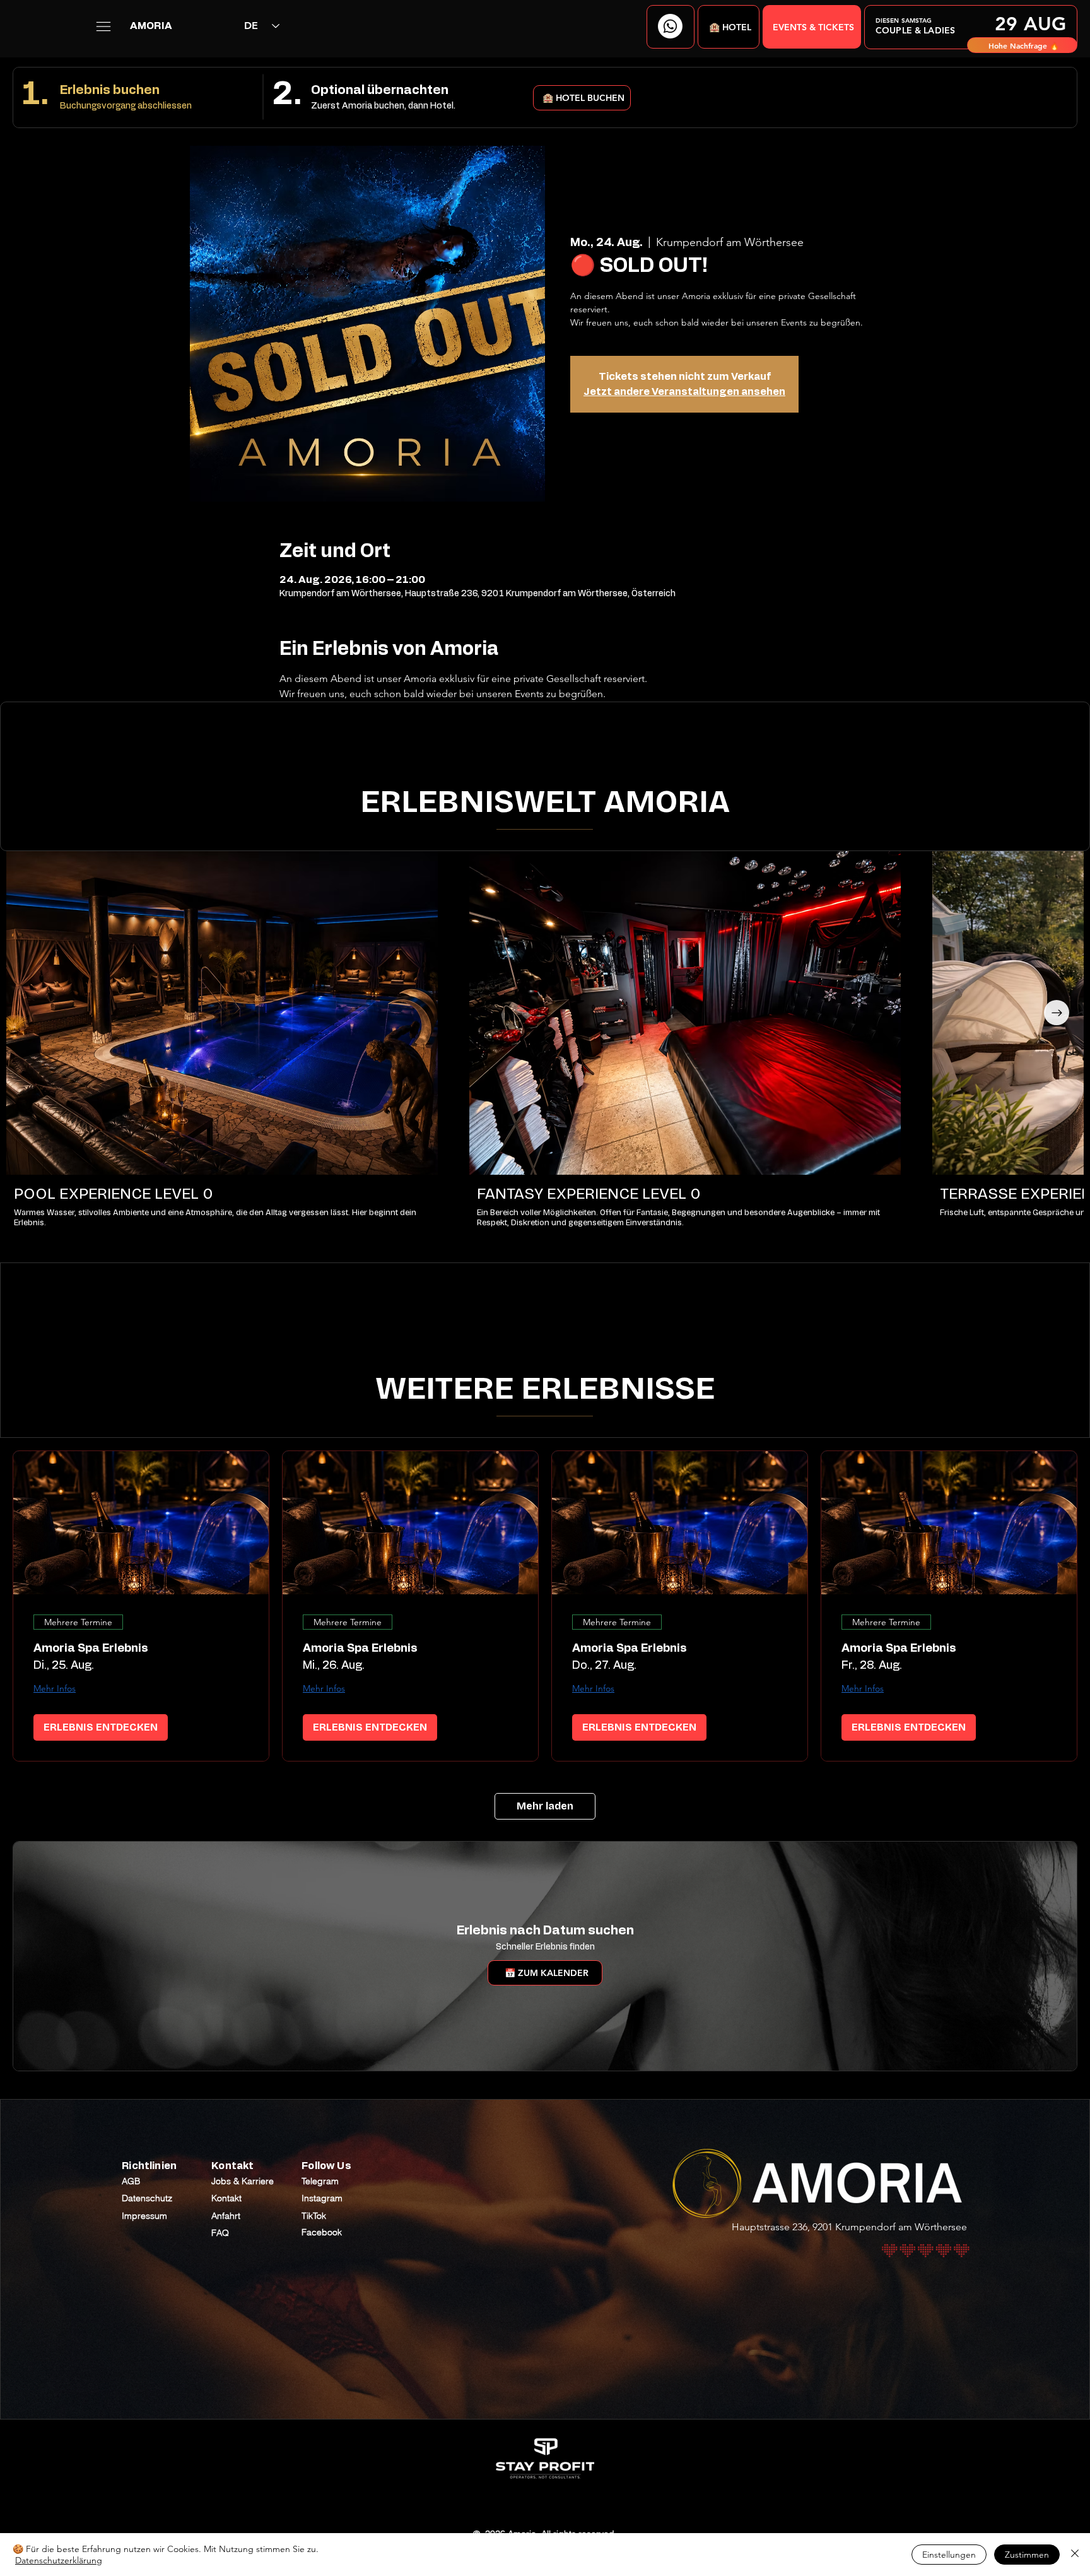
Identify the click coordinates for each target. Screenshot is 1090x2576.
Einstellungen (949, 2555)
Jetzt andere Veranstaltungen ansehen (684, 392)
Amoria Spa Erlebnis (91, 1649)
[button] (729, 27)
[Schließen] (1075, 2555)
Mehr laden (545, 1806)
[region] (971, 27)
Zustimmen (1027, 2555)
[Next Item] (1057, 1013)
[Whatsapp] (670, 26)
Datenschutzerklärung (59, 2560)
